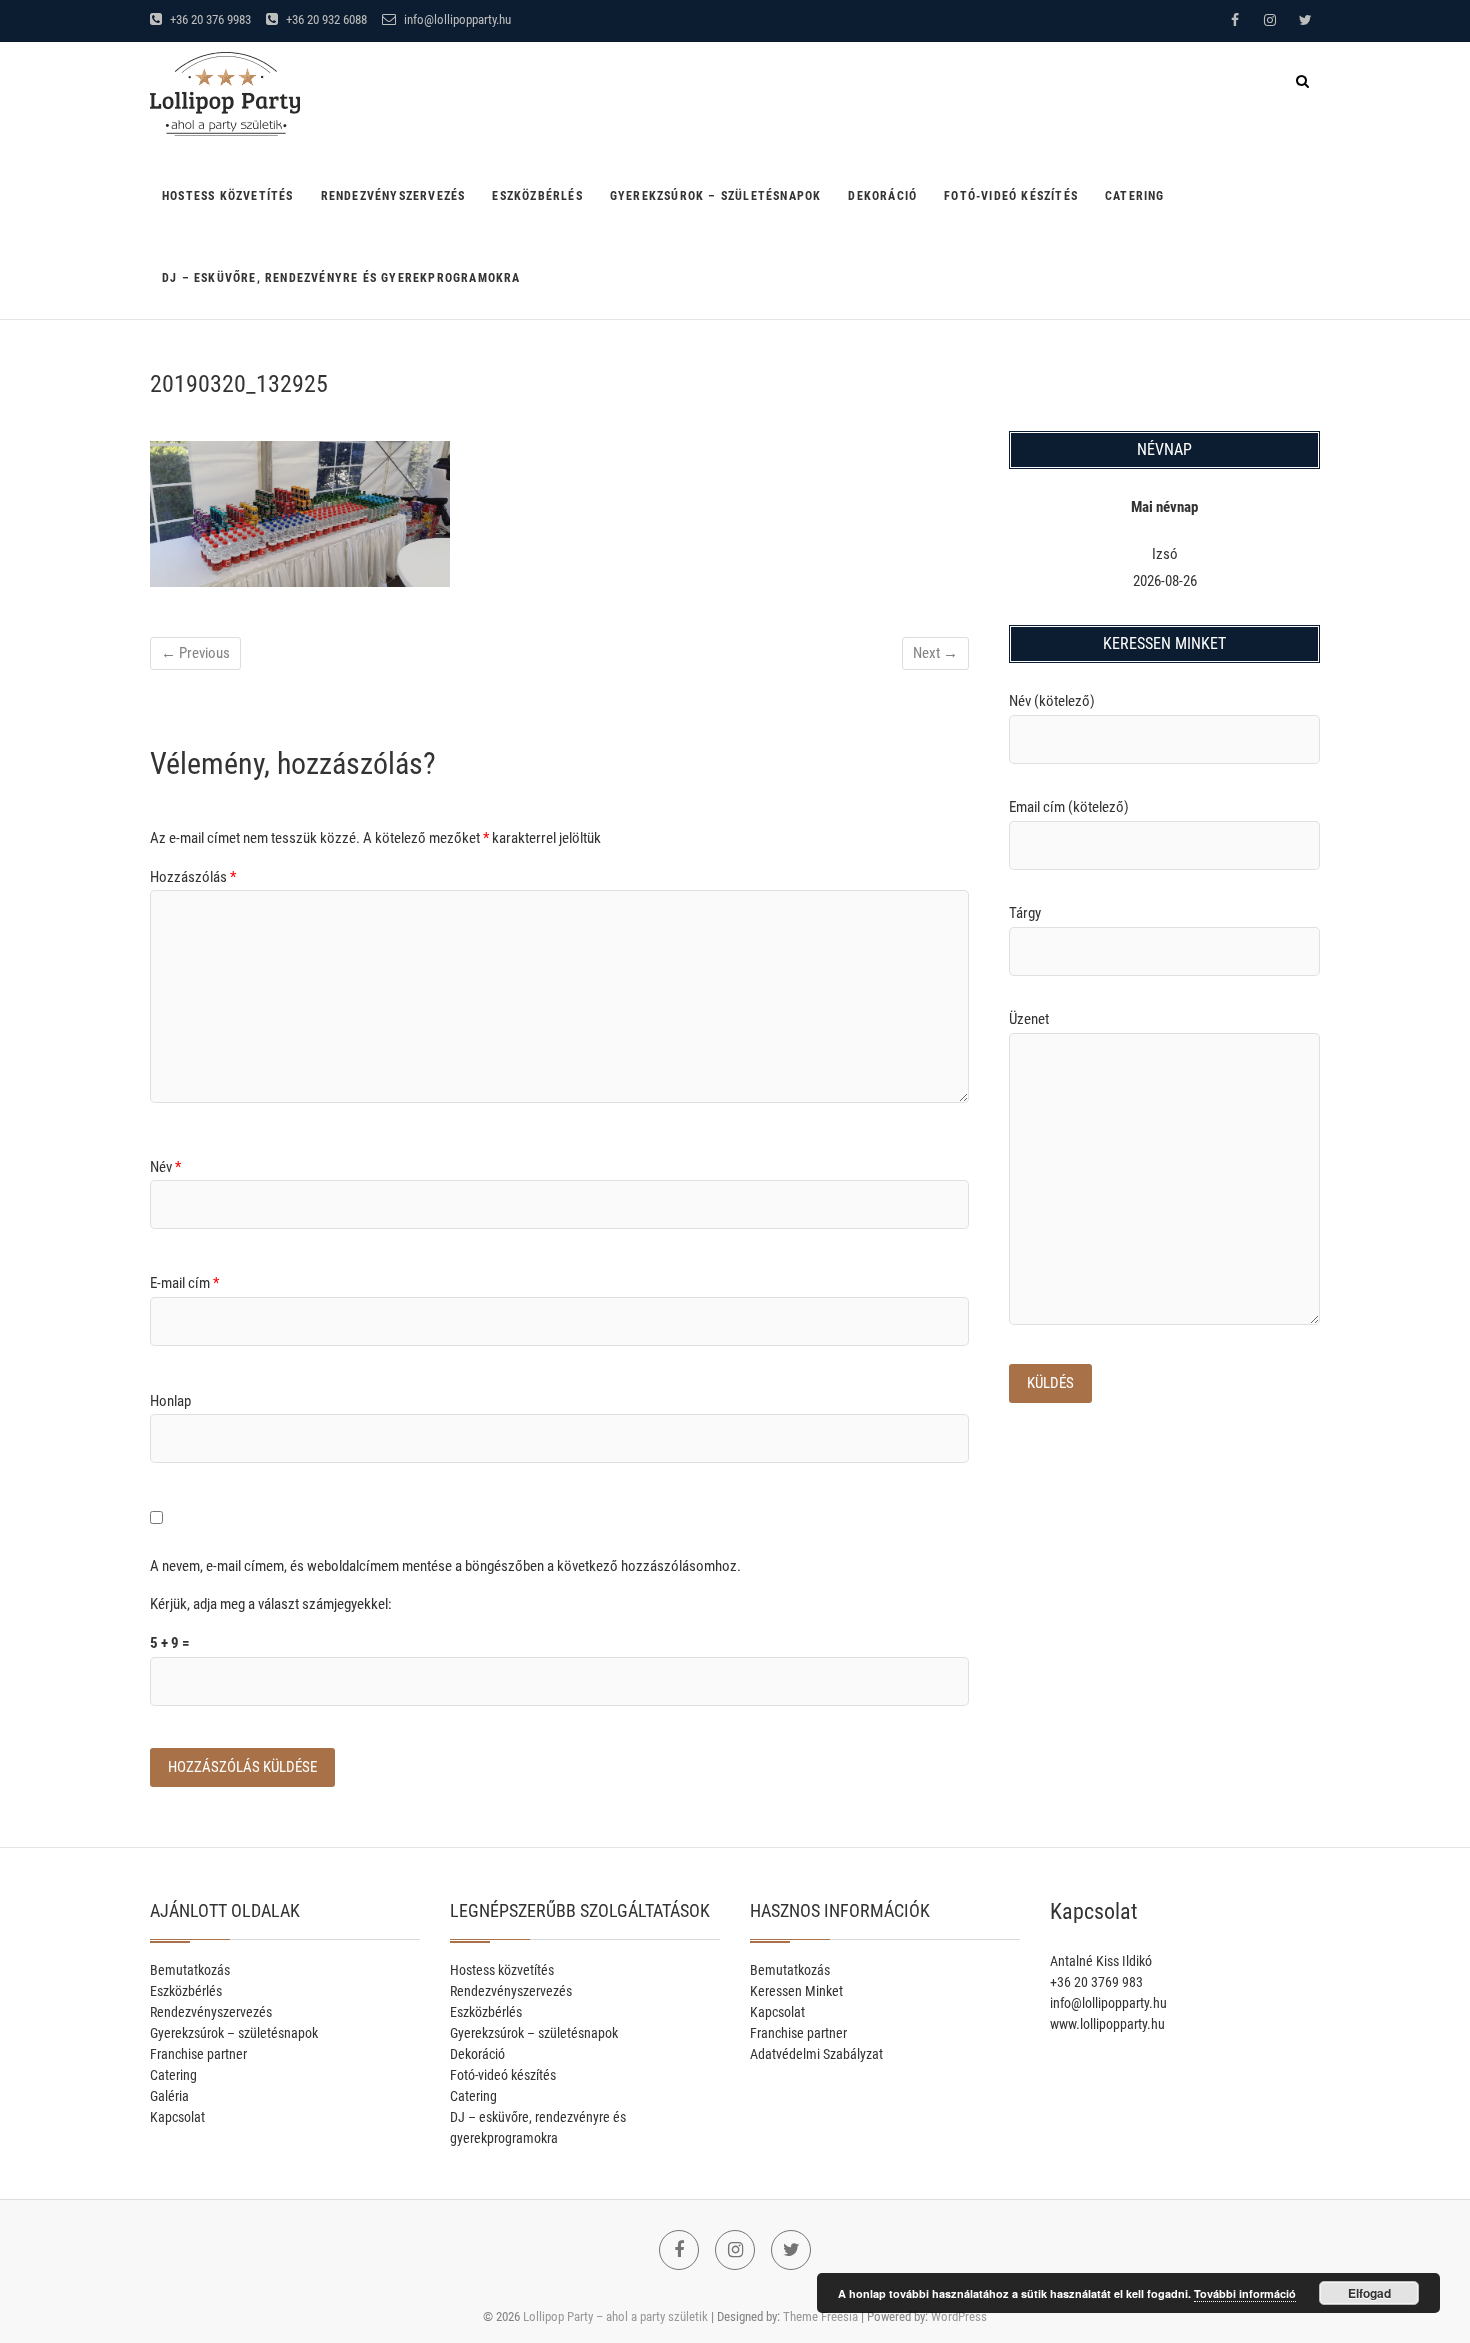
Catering (1135, 196)
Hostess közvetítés (228, 196)
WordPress (959, 2316)
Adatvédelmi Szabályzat (816, 2054)
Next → (935, 653)
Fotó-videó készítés (1011, 196)
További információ (1245, 2293)
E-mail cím (184, 1283)
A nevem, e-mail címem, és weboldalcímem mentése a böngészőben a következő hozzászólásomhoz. (445, 1566)
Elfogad (1369, 2293)
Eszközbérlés (537, 196)
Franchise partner (198, 2054)
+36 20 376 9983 (209, 19)
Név (165, 1167)
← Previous (195, 653)
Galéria (169, 2096)
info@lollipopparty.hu (456, 19)
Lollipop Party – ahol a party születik (615, 2316)
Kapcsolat (177, 2117)
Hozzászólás (193, 877)
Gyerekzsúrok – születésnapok (716, 196)
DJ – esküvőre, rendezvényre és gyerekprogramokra (341, 278)
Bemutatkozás (190, 1970)
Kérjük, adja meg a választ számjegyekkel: (271, 1604)
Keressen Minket (796, 1991)
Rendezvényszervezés (393, 196)
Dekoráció (882, 196)
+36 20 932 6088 (325, 19)
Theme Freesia (820, 2316)
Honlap (170, 1401)
